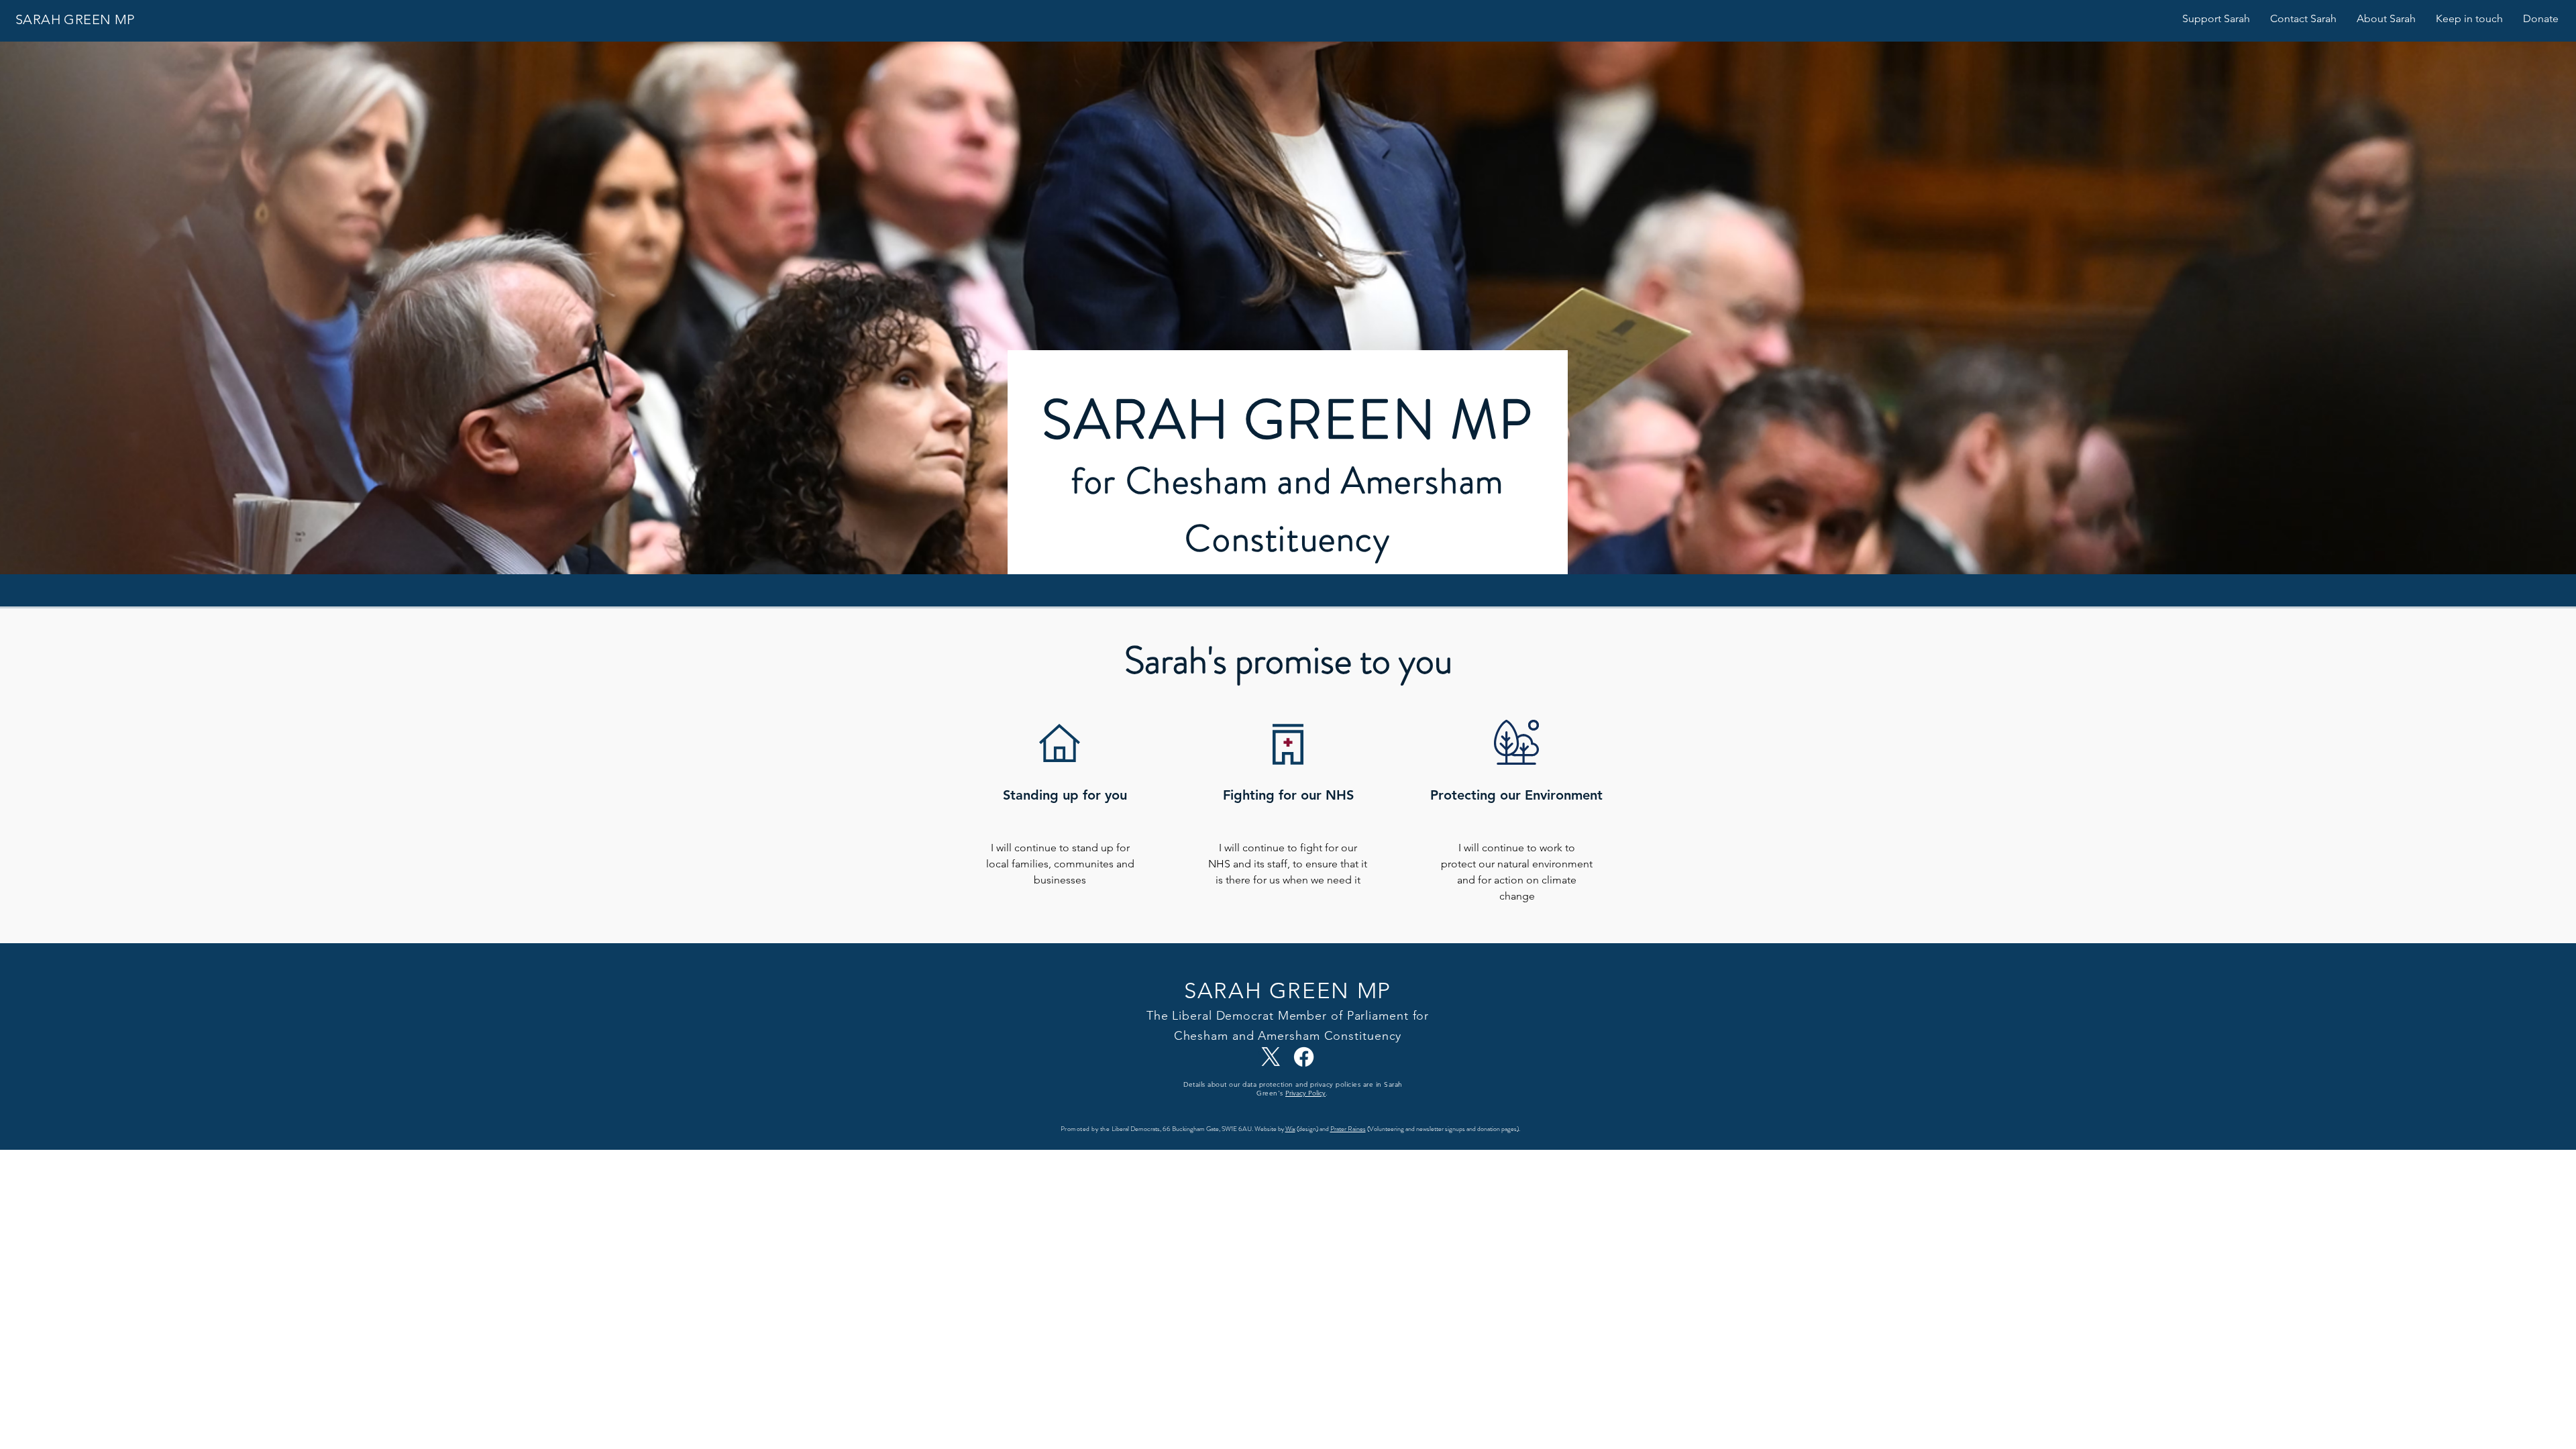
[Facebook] (1304, 1057)
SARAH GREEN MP (75, 19)
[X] (1271, 1057)
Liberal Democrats (1136, 1129)
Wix (1290, 1129)
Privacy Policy (1305, 1093)
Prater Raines (1348, 1129)
